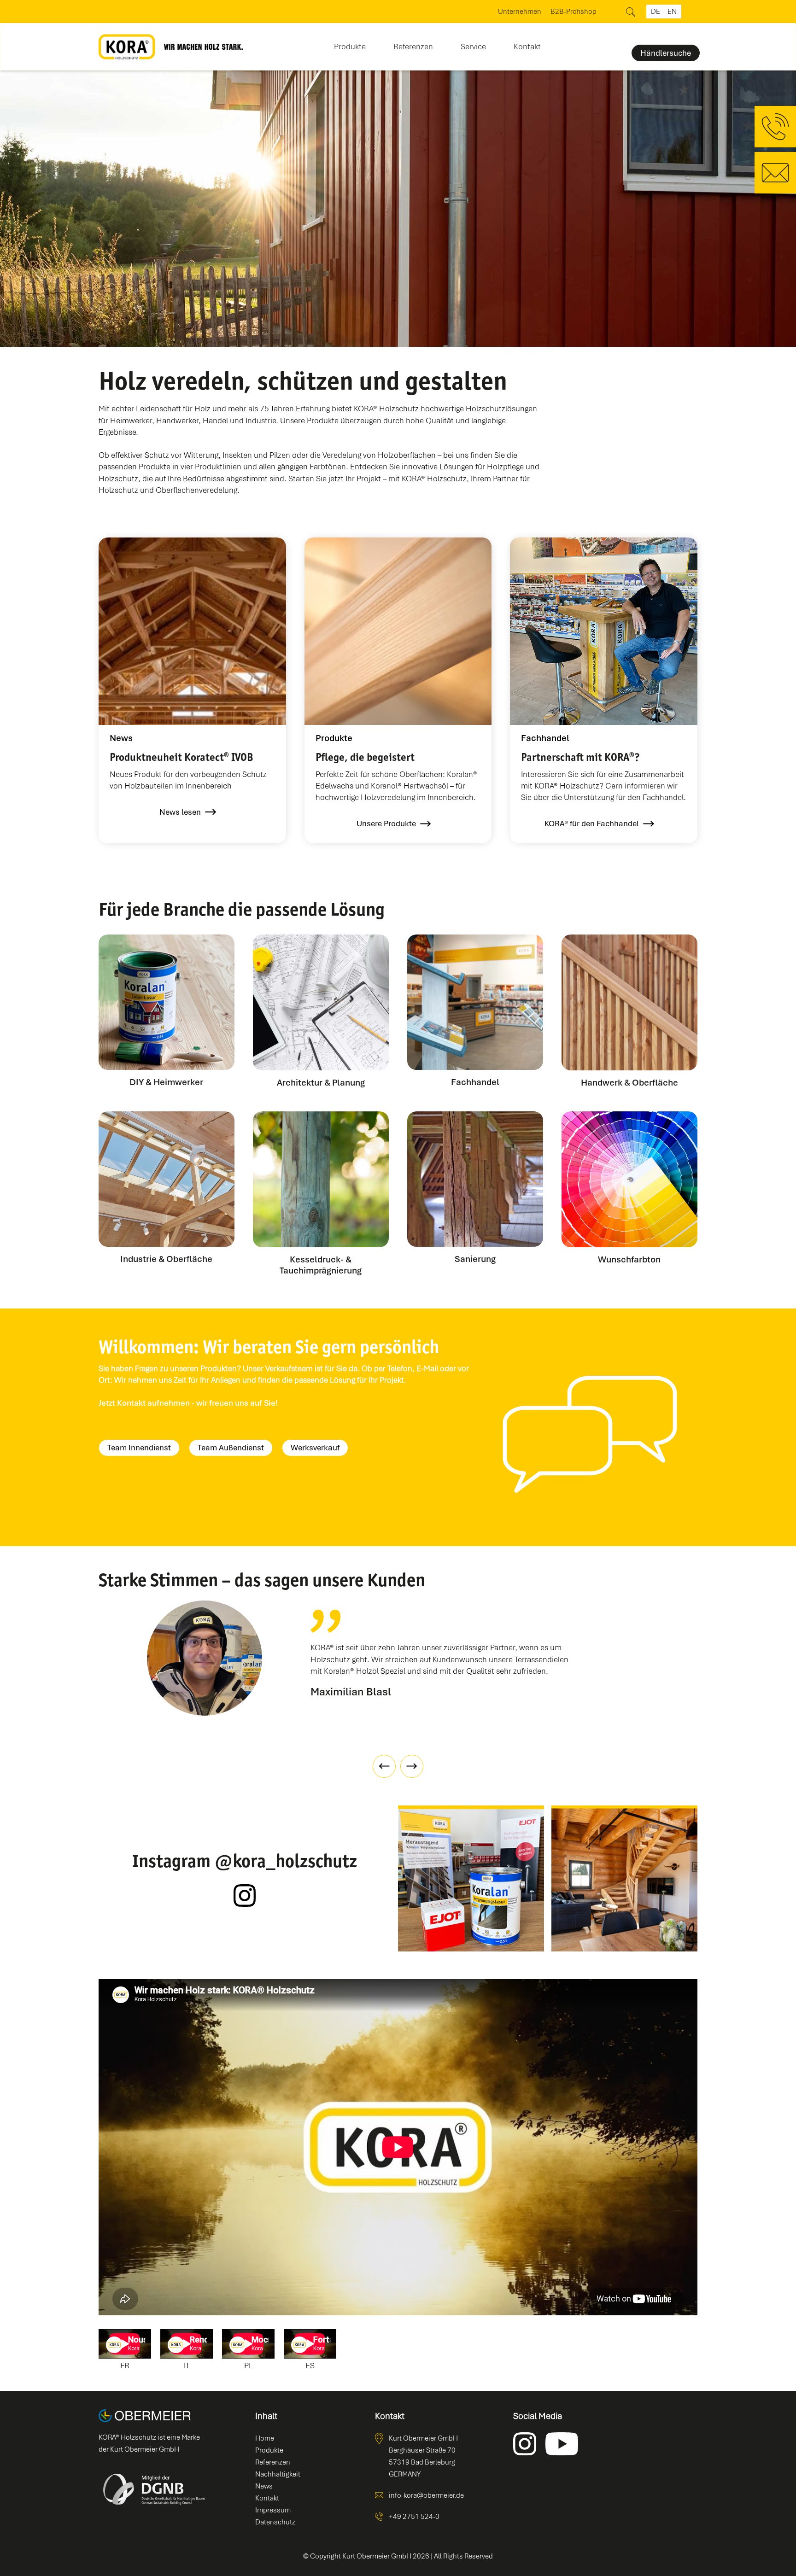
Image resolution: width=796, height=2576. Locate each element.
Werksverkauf (315, 1448)
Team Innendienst (139, 1448)
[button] (350, 44)
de (656, 12)
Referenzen (413, 47)
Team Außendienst (231, 1448)
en (672, 12)
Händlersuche (666, 53)
